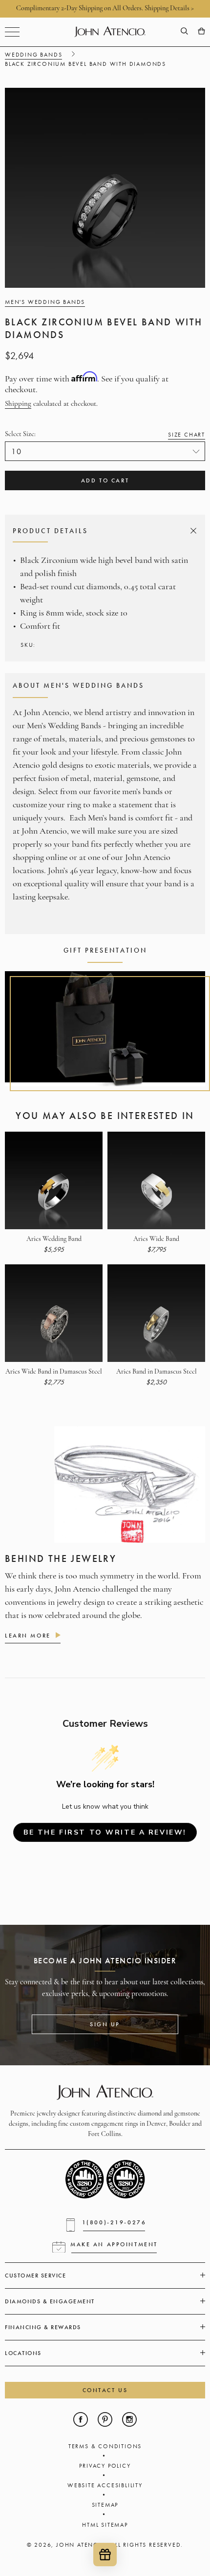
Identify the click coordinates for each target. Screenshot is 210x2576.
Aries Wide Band (156, 1239)
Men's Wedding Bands (45, 302)
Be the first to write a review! (105, 1832)
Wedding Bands (33, 55)
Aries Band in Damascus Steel (157, 1372)
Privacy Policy (105, 2466)
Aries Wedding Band (54, 1239)
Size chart (187, 435)
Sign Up (105, 2024)
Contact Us (105, 2390)
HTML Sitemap (105, 2525)
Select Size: (105, 434)
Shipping (18, 404)
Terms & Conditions (105, 2446)
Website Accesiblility (105, 2485)
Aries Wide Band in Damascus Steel (54, 1372)
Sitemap (105, 2505)
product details (103, 531)
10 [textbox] (17, 451)
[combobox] (105, 451)
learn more (28, 1636)
